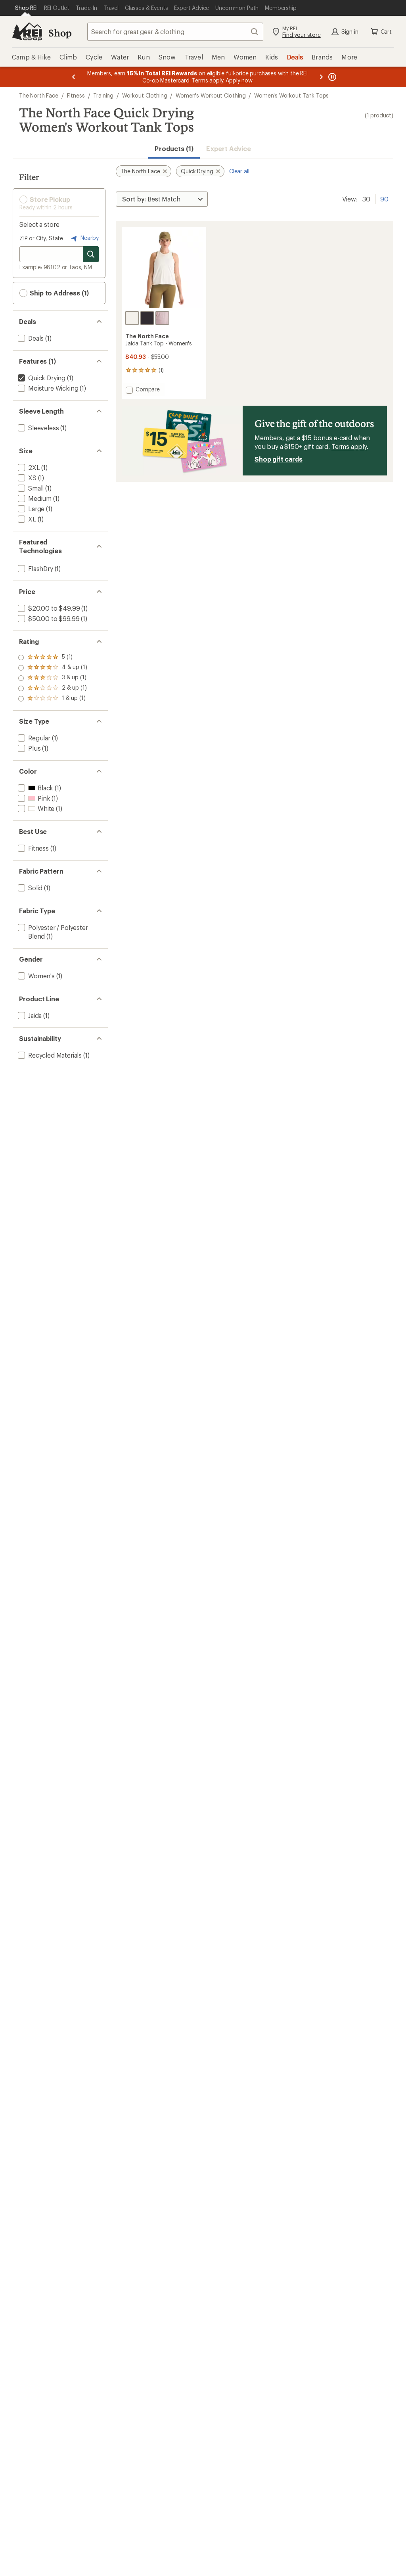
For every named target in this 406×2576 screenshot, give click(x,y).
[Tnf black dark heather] (147, 318)
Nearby (89, 238)
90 (384, 198)
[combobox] (175, 32)
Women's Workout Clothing (211, 95)
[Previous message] (74, 77)
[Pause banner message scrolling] (331, 77)
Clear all (239, 171)
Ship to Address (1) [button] (58, 293)
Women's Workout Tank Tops (291, 95)
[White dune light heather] (132, 318)
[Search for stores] (91, 254)
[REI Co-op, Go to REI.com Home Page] (27, 32)
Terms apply (349, 446)
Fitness (76, 95)
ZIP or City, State (41, 238)
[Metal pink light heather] (162, 318)
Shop (60, 33)
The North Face (39, 95)
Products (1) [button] (174, 149)
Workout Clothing (145, 95)
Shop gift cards (279, 459)
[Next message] (321, 77)
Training (103, 95)
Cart (386, 32)
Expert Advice (229, 149)
